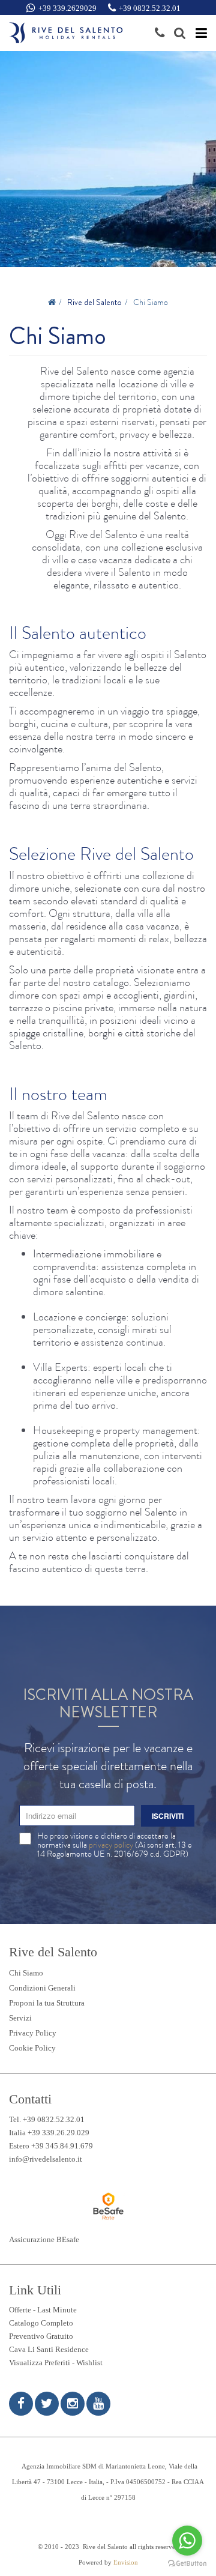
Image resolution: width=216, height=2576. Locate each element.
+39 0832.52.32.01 (150, 8)
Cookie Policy (32, 2048)
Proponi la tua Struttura (47, 2003)
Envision (126, 2562)
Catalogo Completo (41, 2323)
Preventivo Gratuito (41, 2336)
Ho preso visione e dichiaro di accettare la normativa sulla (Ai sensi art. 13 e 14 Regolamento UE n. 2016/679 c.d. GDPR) (115, 1845)
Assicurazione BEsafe (44, 2239)
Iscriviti (168, 1816)
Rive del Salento (94, 302)
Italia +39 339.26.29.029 (49, 2133)
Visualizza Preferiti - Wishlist (56, 2363)
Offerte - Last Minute (43, 2310)
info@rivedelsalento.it (46, 2159)
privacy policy (111, 1845)
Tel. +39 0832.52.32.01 (47, 2119)
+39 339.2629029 (67, 8)
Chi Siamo (26, 1973)
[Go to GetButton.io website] (187, 2564)
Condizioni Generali (42, 1988)
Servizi (20, 2018)
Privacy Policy (33, 2033)
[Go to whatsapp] (187, 2541)
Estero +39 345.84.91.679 (51, 2146)
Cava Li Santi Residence (49, 2349)
